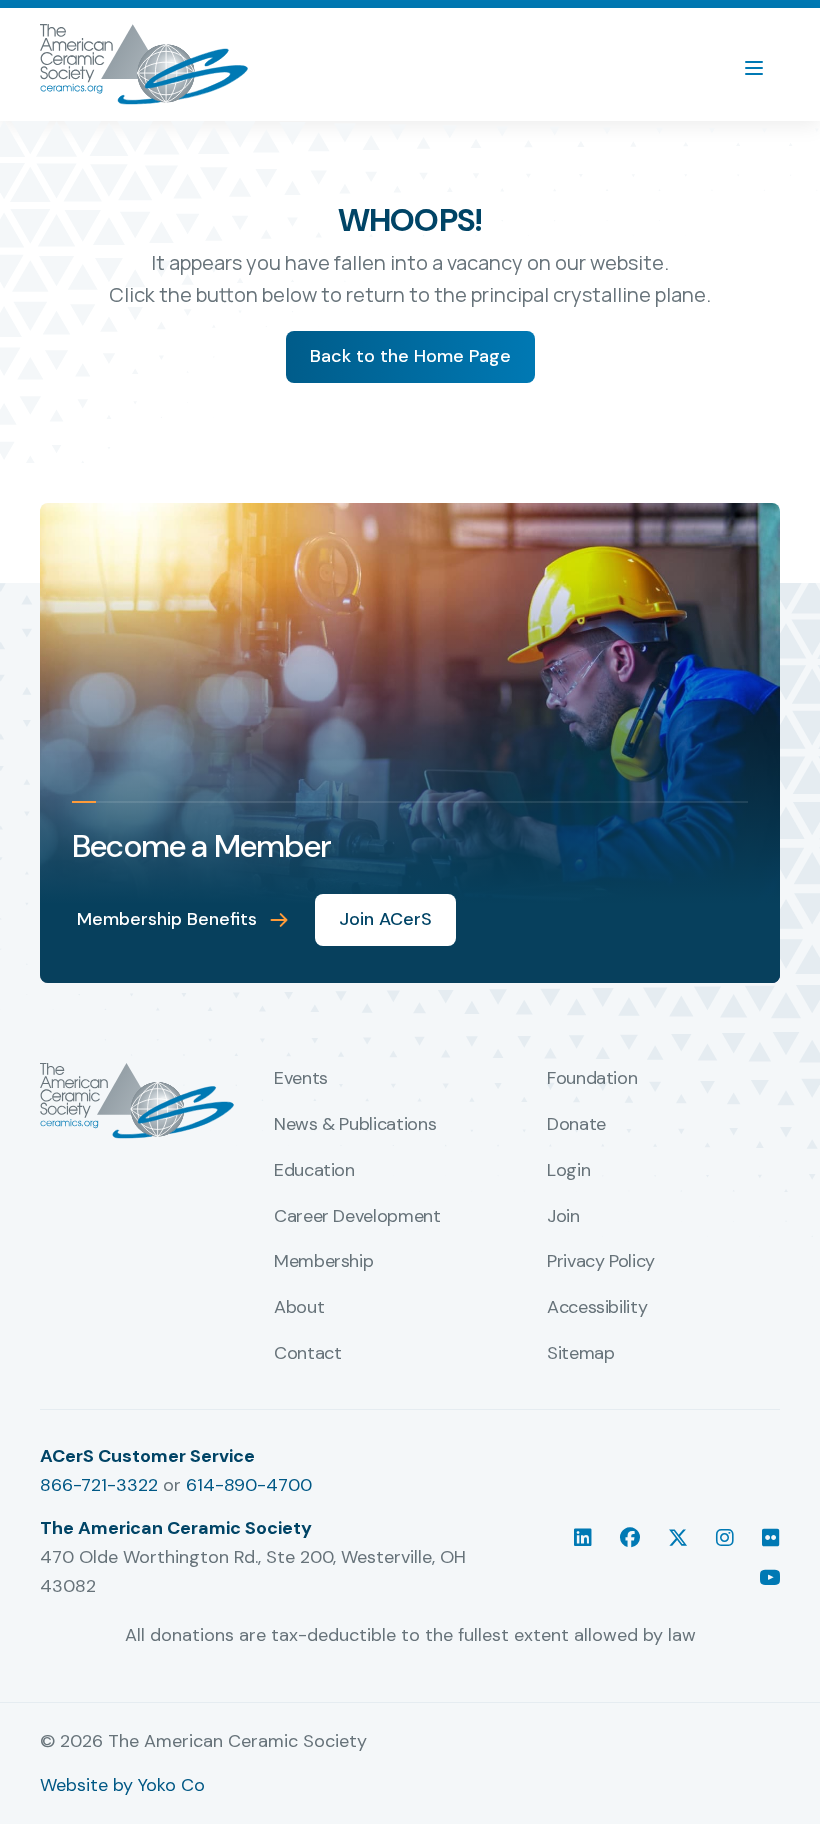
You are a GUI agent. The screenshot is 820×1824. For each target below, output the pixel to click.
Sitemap (580, 1354)
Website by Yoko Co (122, 1785)
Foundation (592, 1079)
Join (563, 1217)
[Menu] (764, 65)
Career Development (357, 1217)
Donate (576, 1125)
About (299, 1308)
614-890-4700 (249, 1485)
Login (568, 1171)
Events (301, 1079)
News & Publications (355, 1125)
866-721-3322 (99, 1485)
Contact (307, 1354)
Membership (323, 1262)
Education (314, 1171)
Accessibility (597, 1308)
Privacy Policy (601, 1262)
